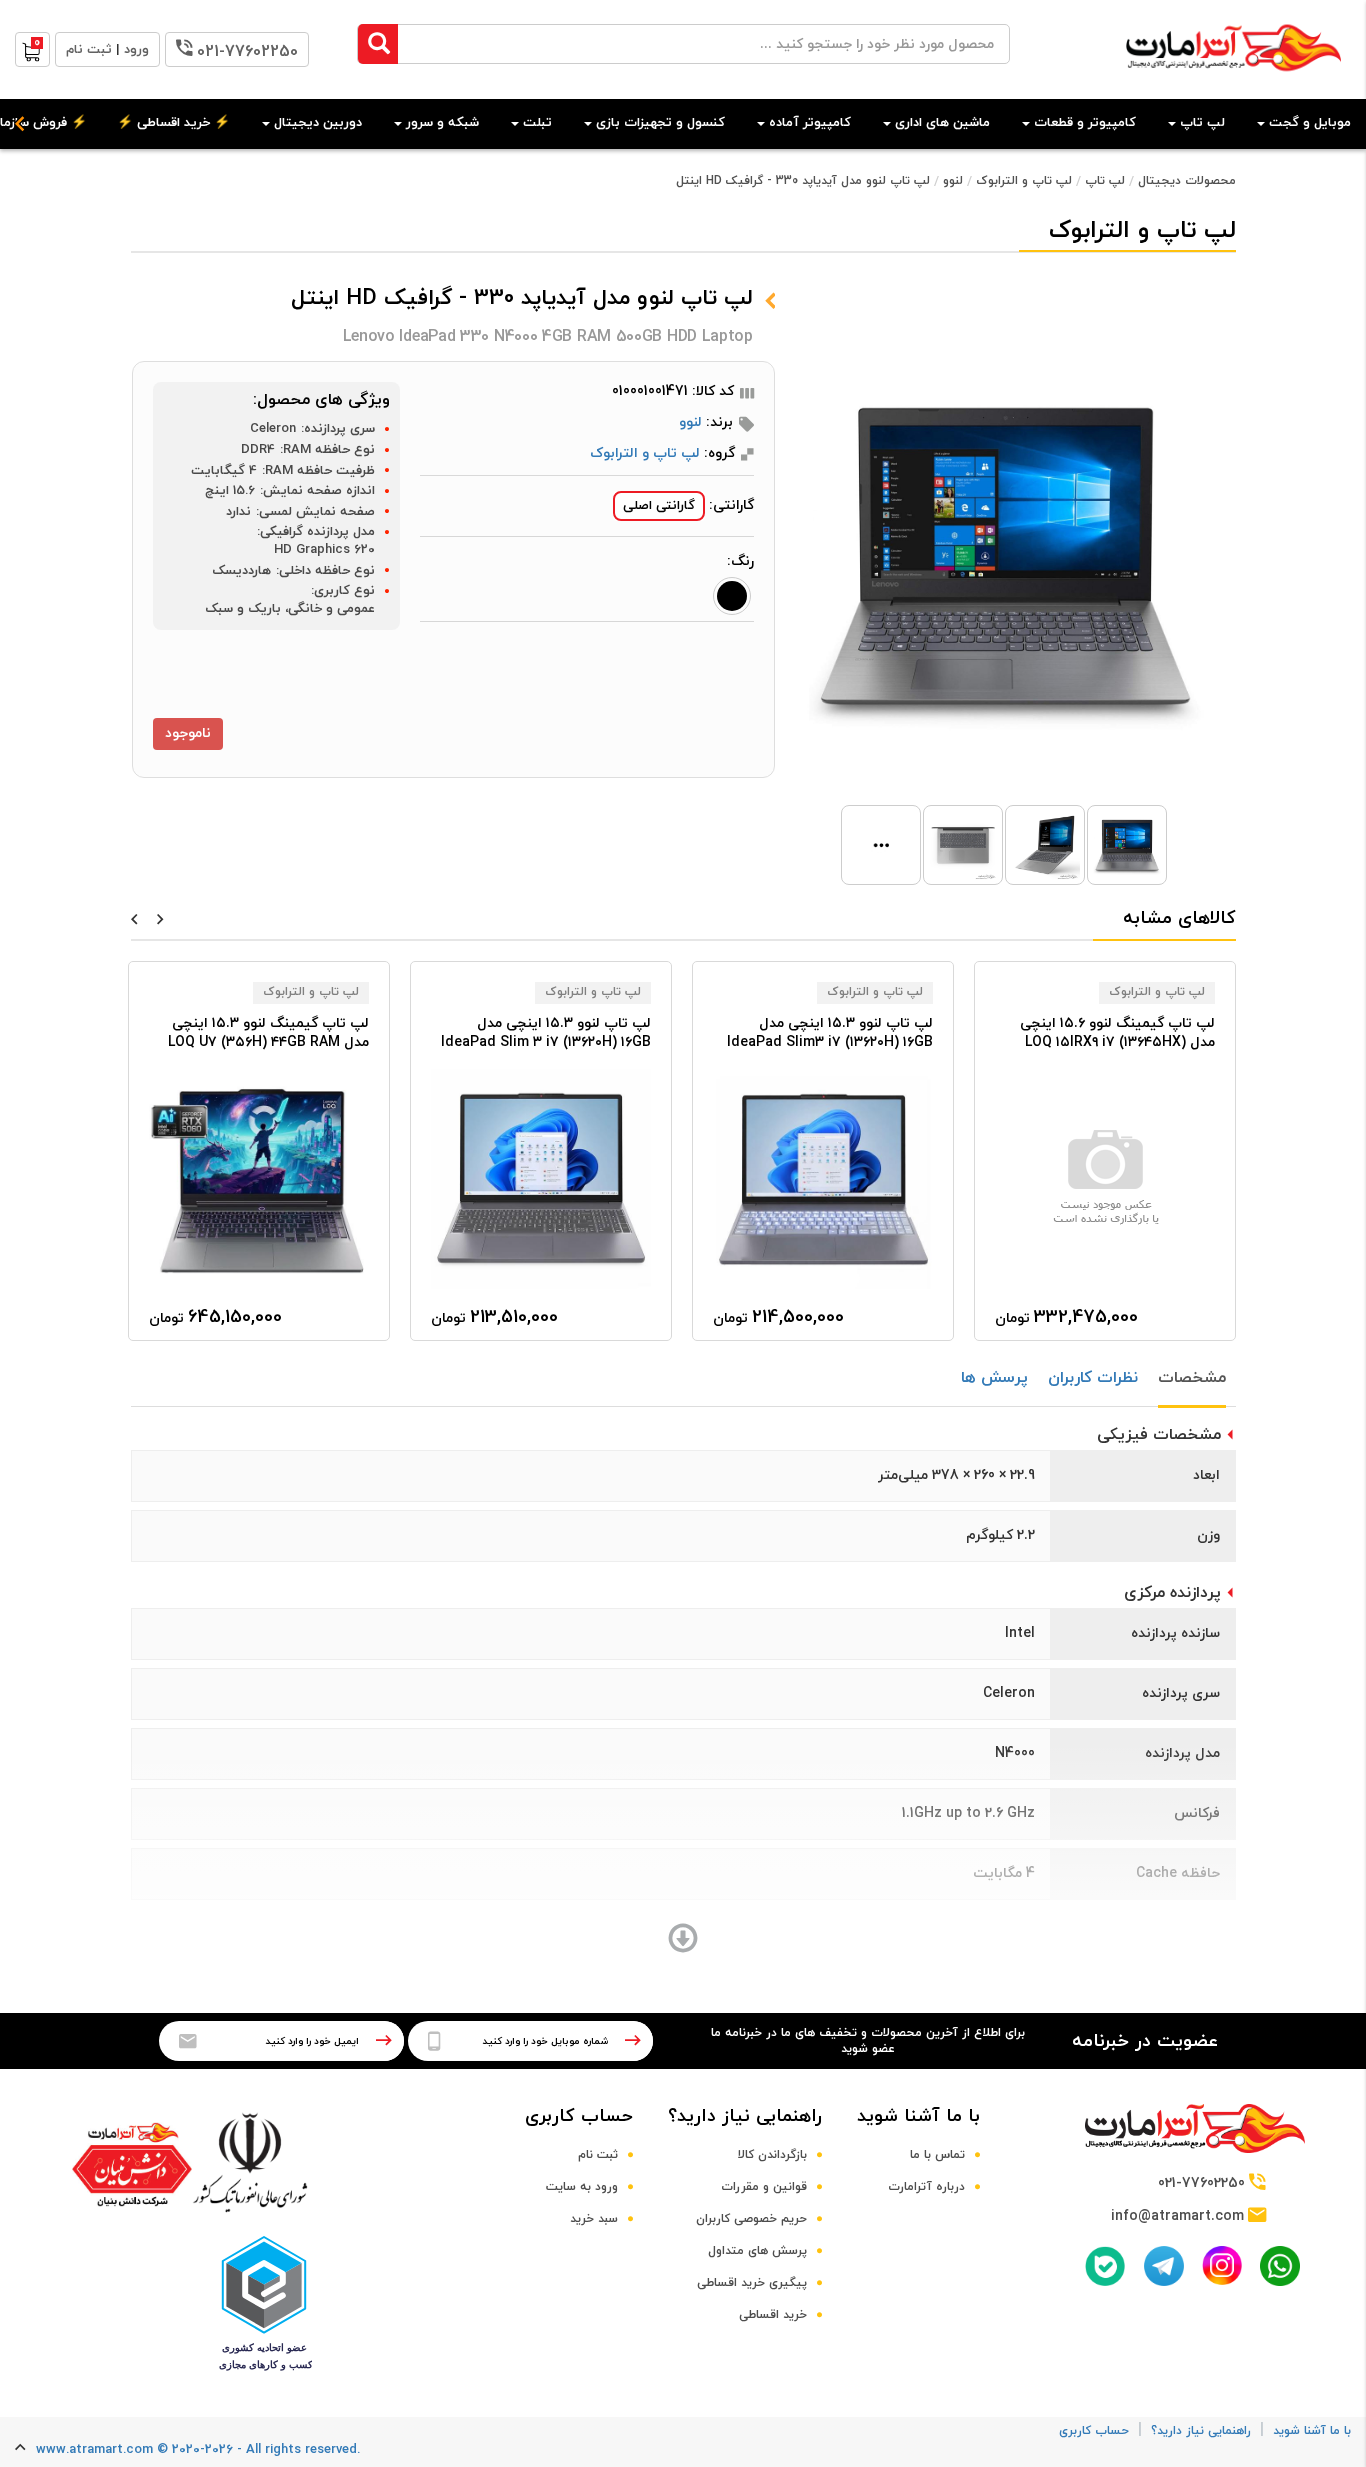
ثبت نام (598, 2155)
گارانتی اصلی (659, 506)
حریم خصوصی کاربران (751, 2219)
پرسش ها (994, 1378)
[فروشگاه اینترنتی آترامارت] (1233, 81)
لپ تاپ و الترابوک (1024, 181)
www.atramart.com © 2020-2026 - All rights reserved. (198, 2450)
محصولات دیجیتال (1187, 181)
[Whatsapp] (1280, 2266)
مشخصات (1192, 1378)
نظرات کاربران (1093, 1378)
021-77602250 (247, 52)
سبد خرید (594, 2219)
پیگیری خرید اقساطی (752, 2283)
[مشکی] (732, 596)
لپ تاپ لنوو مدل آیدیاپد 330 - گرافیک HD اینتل (803, 181)
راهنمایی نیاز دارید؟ (745, 2116)
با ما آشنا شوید (918, 2116)
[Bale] (1105, 2266)
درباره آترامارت (926, 2187)
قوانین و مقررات (764, 2187)
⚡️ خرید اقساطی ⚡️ (173, 123)
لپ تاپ (1105, 181)
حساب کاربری (579, 2116)
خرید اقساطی (773, 2315)
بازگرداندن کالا (772, 2155)
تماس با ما (937, 2155)
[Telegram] (1164, 2266)
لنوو (953, 181)
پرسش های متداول (757, 2251)
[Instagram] (1222, 2265)
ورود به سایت (582, 2187)
